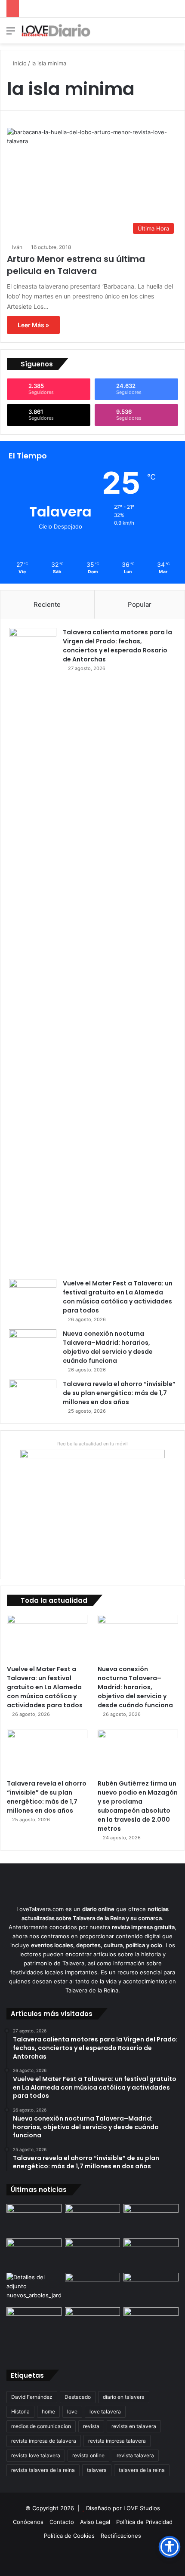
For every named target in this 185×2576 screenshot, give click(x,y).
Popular (140, 604)
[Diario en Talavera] (56, 31)
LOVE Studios (142, 2508)
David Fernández (32, 2397)
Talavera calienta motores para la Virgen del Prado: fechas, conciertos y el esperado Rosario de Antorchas (117, 646)
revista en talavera (134, 2426)
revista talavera (135, 2455)
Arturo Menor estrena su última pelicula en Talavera (76, 265)
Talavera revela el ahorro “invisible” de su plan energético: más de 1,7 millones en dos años (119, 1393)
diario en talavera (124, 2397)
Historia (20, 2412)
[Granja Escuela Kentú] (151, 2330)
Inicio (19, 63)
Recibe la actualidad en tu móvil (92, 1444)
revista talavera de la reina (43, 2470)
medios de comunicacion (41, 2426)
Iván (17, 247)
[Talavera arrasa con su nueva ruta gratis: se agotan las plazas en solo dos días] (92, 2323)
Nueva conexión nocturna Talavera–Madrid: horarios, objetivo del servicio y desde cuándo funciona (108, 1347)
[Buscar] (174, 34)
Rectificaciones (121, 2536)
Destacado (78, 2397)
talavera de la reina (142, 2470)
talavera (97, 2470)
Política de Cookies (69, 2536)
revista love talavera (36, 2455)
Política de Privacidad (144, 2522)
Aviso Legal (95, 2522)
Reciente (47, 604)
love (72, 2412)
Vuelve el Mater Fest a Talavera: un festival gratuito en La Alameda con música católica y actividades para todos (118, 1297)
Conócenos (28, 2522)
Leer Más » (33, 325)
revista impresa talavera (117, 2441)
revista (91, 2426)
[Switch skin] (159, 34)
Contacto (62, 2522)
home (48, 2412)
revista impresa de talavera (44, 2441)
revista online (88, 2455)
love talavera (105, 2412)
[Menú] (11, 34)
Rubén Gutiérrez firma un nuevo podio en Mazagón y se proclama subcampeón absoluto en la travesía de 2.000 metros (138, 1806)
